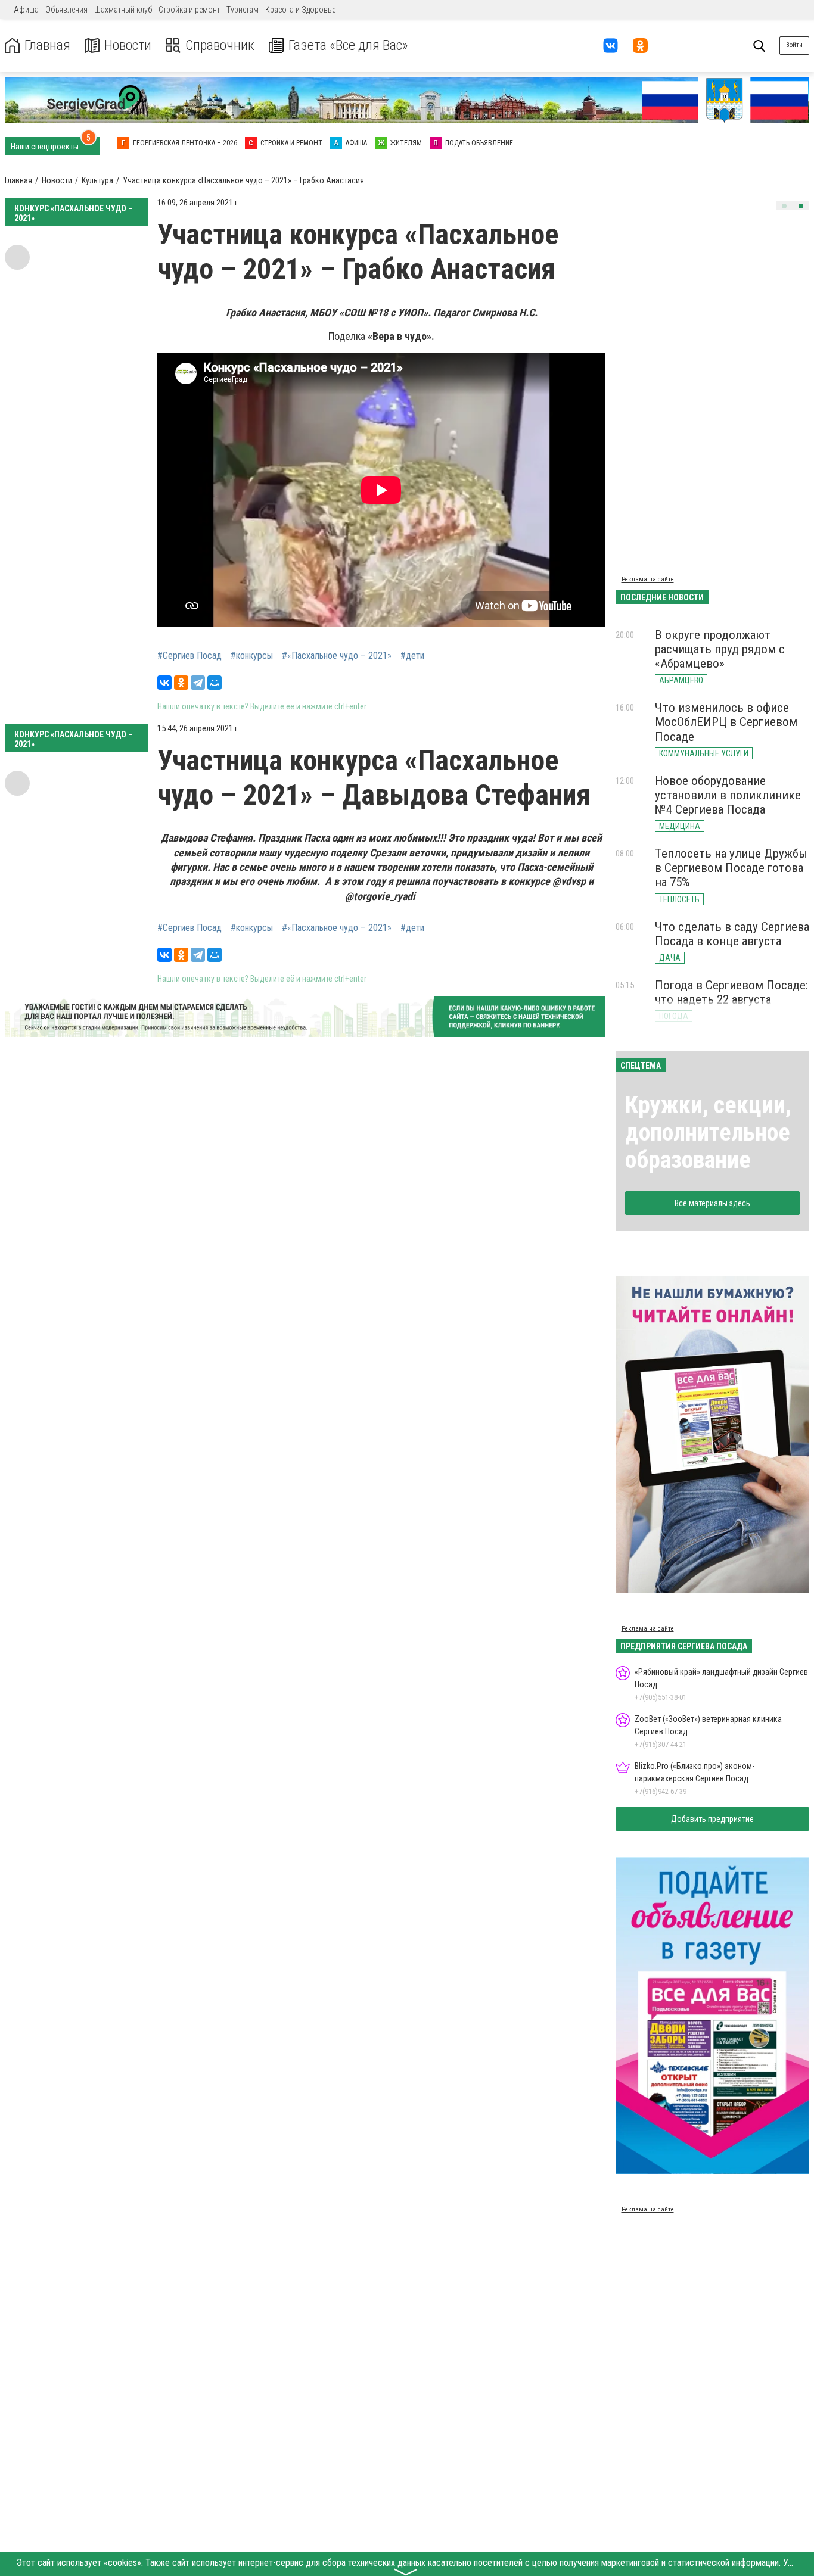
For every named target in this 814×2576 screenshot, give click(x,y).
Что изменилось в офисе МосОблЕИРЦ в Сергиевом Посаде (726, 722)
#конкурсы (252, 656)
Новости (128, 46)
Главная (47, 46)
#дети (412, 656)
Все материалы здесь (712, 1203)
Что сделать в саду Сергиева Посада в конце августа (732, 934)
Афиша (26, 10)
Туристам (243, 10)
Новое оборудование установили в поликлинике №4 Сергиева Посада (728, 795)
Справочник (220, 46)
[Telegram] (198, 683)
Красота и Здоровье (300, 10)
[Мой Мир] (215, 683)
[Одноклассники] (181, 683)
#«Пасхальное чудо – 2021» (337, 656)
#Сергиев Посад (189, 656)
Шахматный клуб (123, 10)
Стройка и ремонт (189, 10)
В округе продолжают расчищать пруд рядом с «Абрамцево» (720, 649)
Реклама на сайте (648, 579)
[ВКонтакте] (164, 683)
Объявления (66, 10)
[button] (784, 206)
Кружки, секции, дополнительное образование (708, 1133)
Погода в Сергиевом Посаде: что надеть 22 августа (731, 992)
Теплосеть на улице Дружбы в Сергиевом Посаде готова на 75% (731, 868)
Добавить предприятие (712, 1819)
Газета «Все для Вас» (348, 46)
